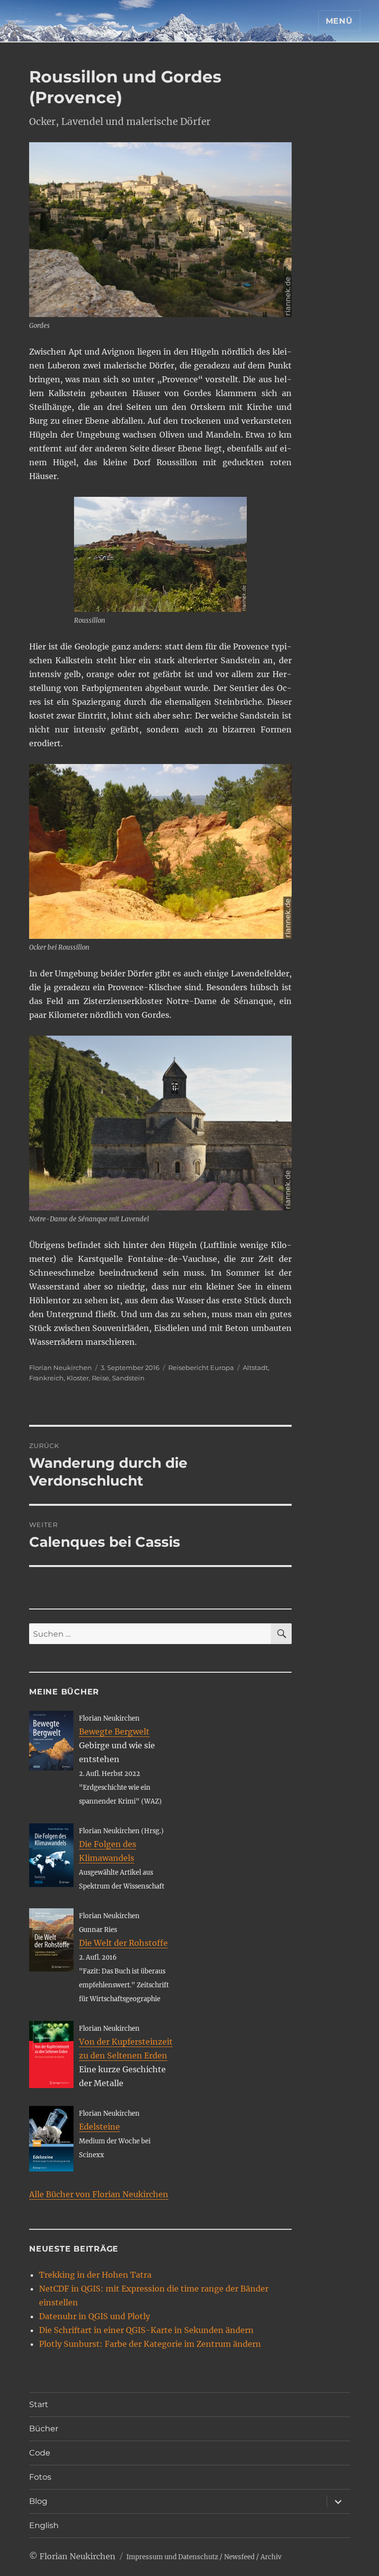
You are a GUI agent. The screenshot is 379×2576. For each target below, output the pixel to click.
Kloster (78, 1378)
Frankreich (46, 1378)
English (44, 2525)
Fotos (40, 2477)
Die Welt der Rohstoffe (123, 1943)
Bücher (44, 2429)
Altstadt (255, 1368)
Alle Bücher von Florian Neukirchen (99, 2194)
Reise (100, 1378)
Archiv (271, 2557)
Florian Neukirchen (60, 1368)
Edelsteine (99, 2127)
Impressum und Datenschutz (172, 2557)
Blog (38, 2501)
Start (39, 2404)
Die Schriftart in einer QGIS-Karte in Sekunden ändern (146, 2330)
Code (40, 2453)
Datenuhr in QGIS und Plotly (95, 2316)
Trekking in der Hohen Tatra (95, 2275)
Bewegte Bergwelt (114, 1731)
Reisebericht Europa (201, 1368)
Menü (339, 21)
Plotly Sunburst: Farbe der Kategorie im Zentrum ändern (150, 2344)
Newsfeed (239, 2557)
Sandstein (128, 1378)
